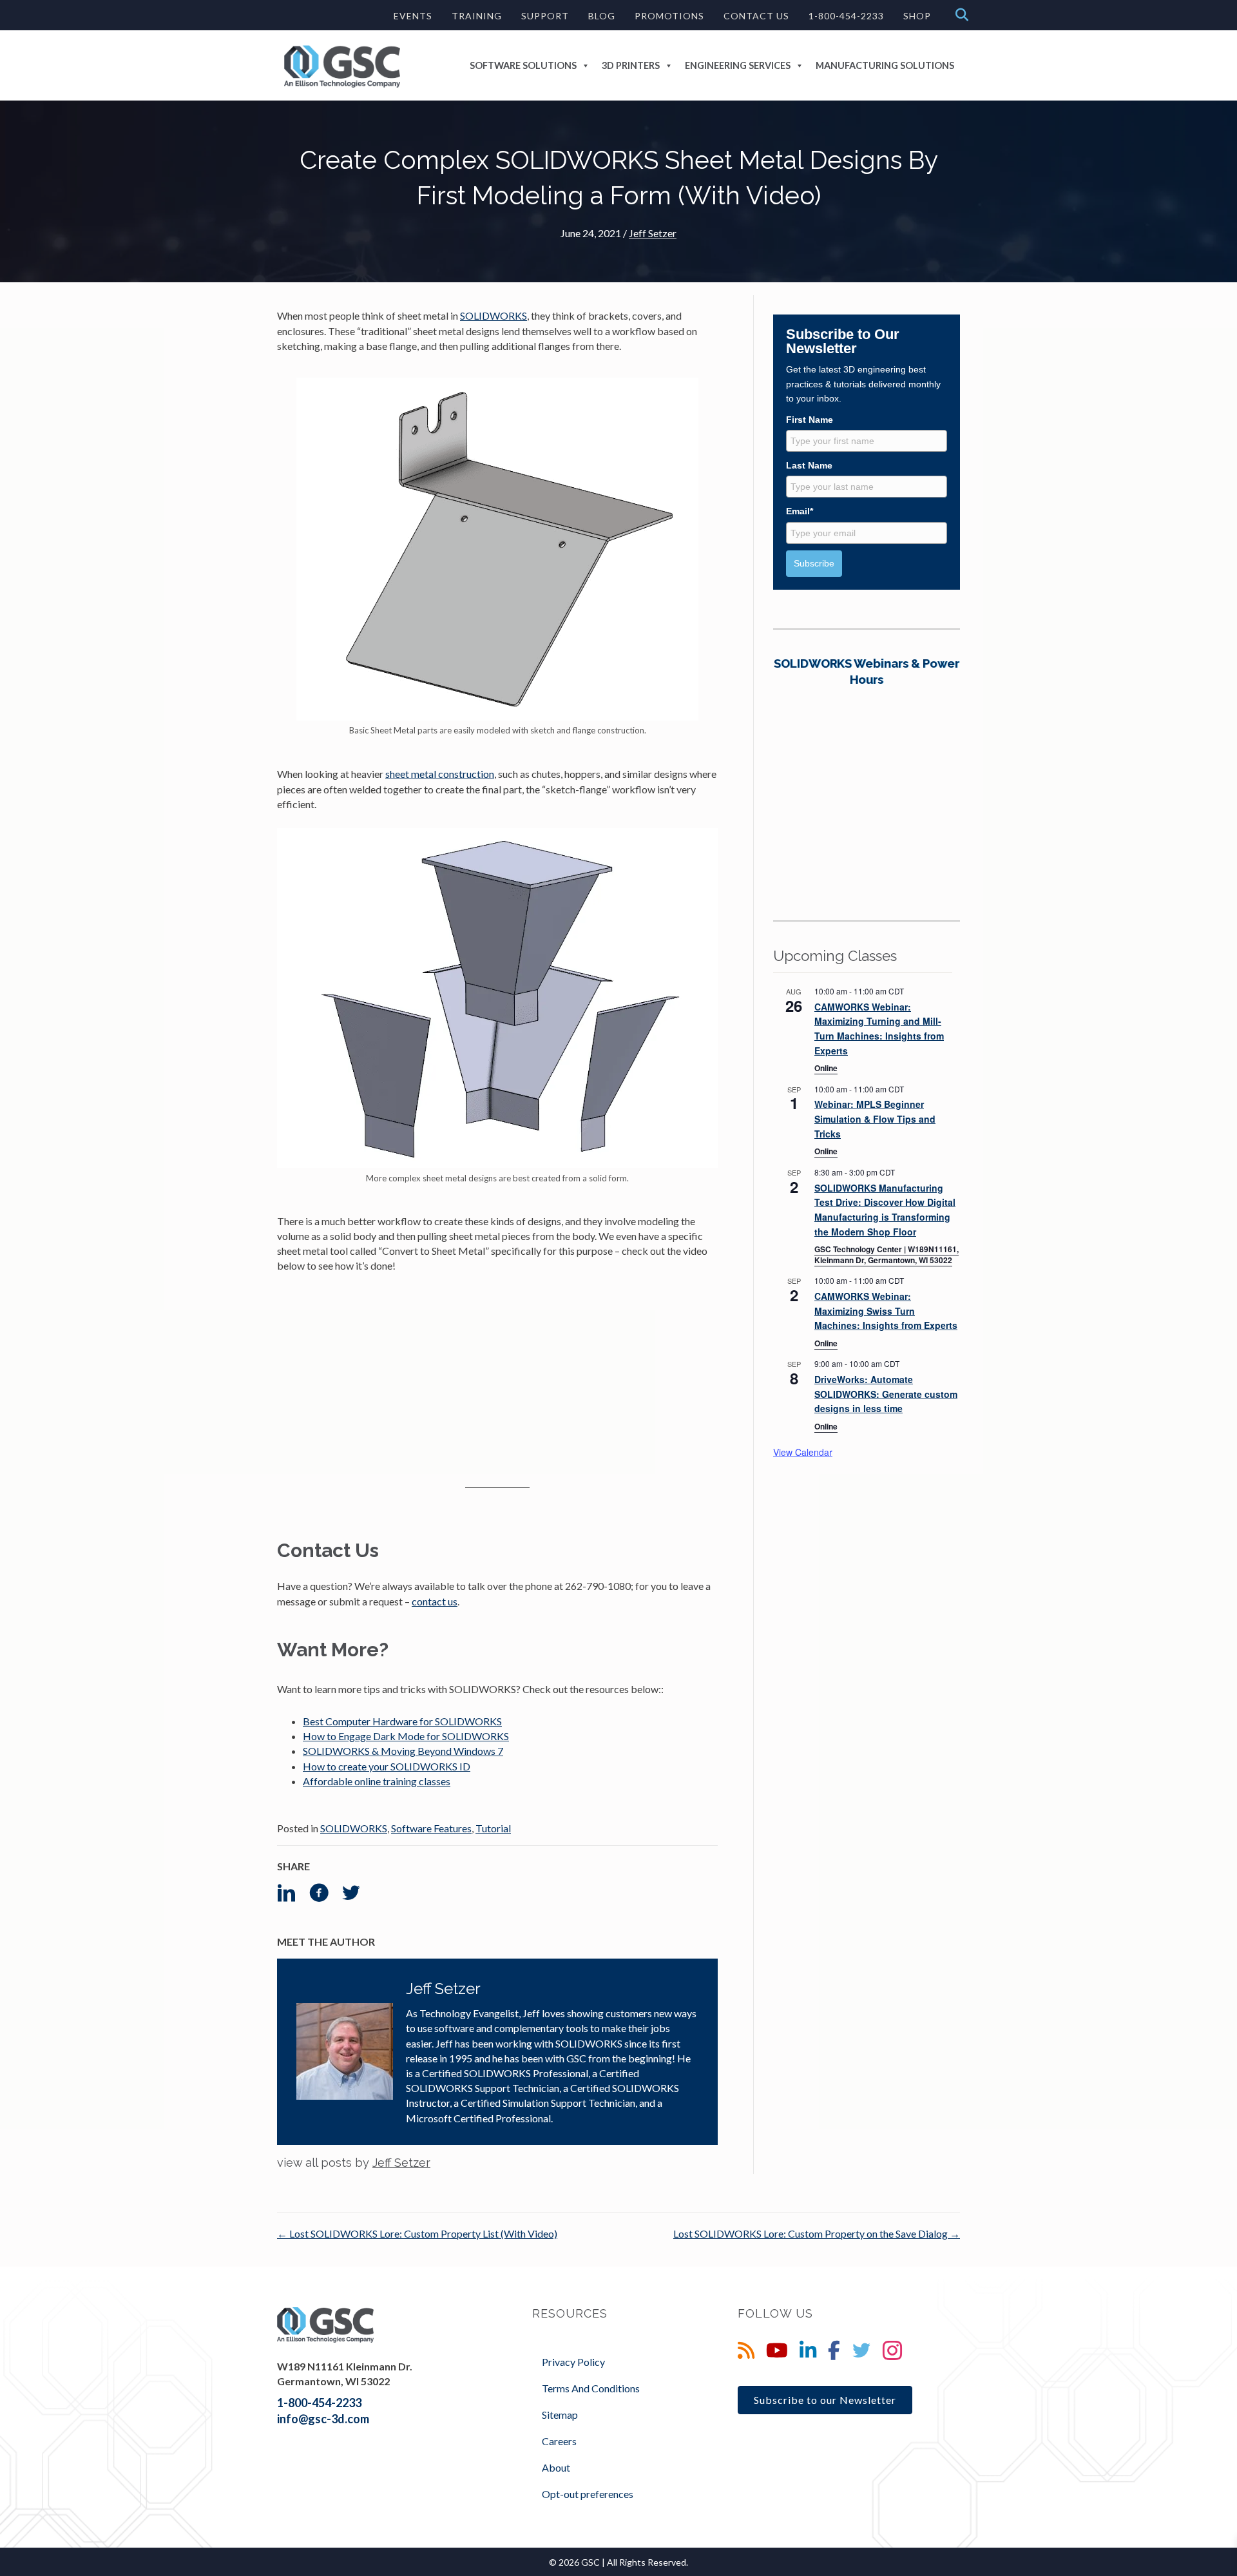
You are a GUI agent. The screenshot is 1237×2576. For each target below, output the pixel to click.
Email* (800, 511)
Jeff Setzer (653, 233)
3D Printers (631, 65)
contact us (435, 1601)
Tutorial (493, 1828)
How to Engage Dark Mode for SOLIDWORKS (406, 1736)
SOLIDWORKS (494, 315)
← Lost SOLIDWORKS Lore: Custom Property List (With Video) (417, 2233)
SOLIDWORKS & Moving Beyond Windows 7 (403, 1751)
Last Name (809, 465)
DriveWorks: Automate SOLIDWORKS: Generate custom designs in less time (886, 1394)
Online (826, 1068)
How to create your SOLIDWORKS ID (387, 1766)
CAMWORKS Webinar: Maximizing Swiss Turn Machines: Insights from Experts (886, 1311)
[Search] (958, 15)
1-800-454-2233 (319, 2403)
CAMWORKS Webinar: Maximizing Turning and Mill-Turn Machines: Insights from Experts (879, 1029)
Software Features (431, 1828)
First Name (810, 420)
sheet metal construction (440, 774)
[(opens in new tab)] (867, 769)
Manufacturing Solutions (885, 65)
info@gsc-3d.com (323, 2419)
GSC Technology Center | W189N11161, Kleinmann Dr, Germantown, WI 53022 (887, 1254)
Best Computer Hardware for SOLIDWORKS (402, 1721)
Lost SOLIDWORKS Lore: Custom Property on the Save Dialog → (817, 2233)
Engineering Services (738, 65)
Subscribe (814, 563)
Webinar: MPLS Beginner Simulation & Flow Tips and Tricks (875, 1119)
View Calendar (803, 1452)
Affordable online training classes (377, 1781)
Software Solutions (523, 65)
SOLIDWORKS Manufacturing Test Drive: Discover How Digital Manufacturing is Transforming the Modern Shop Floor (885, 1210)
